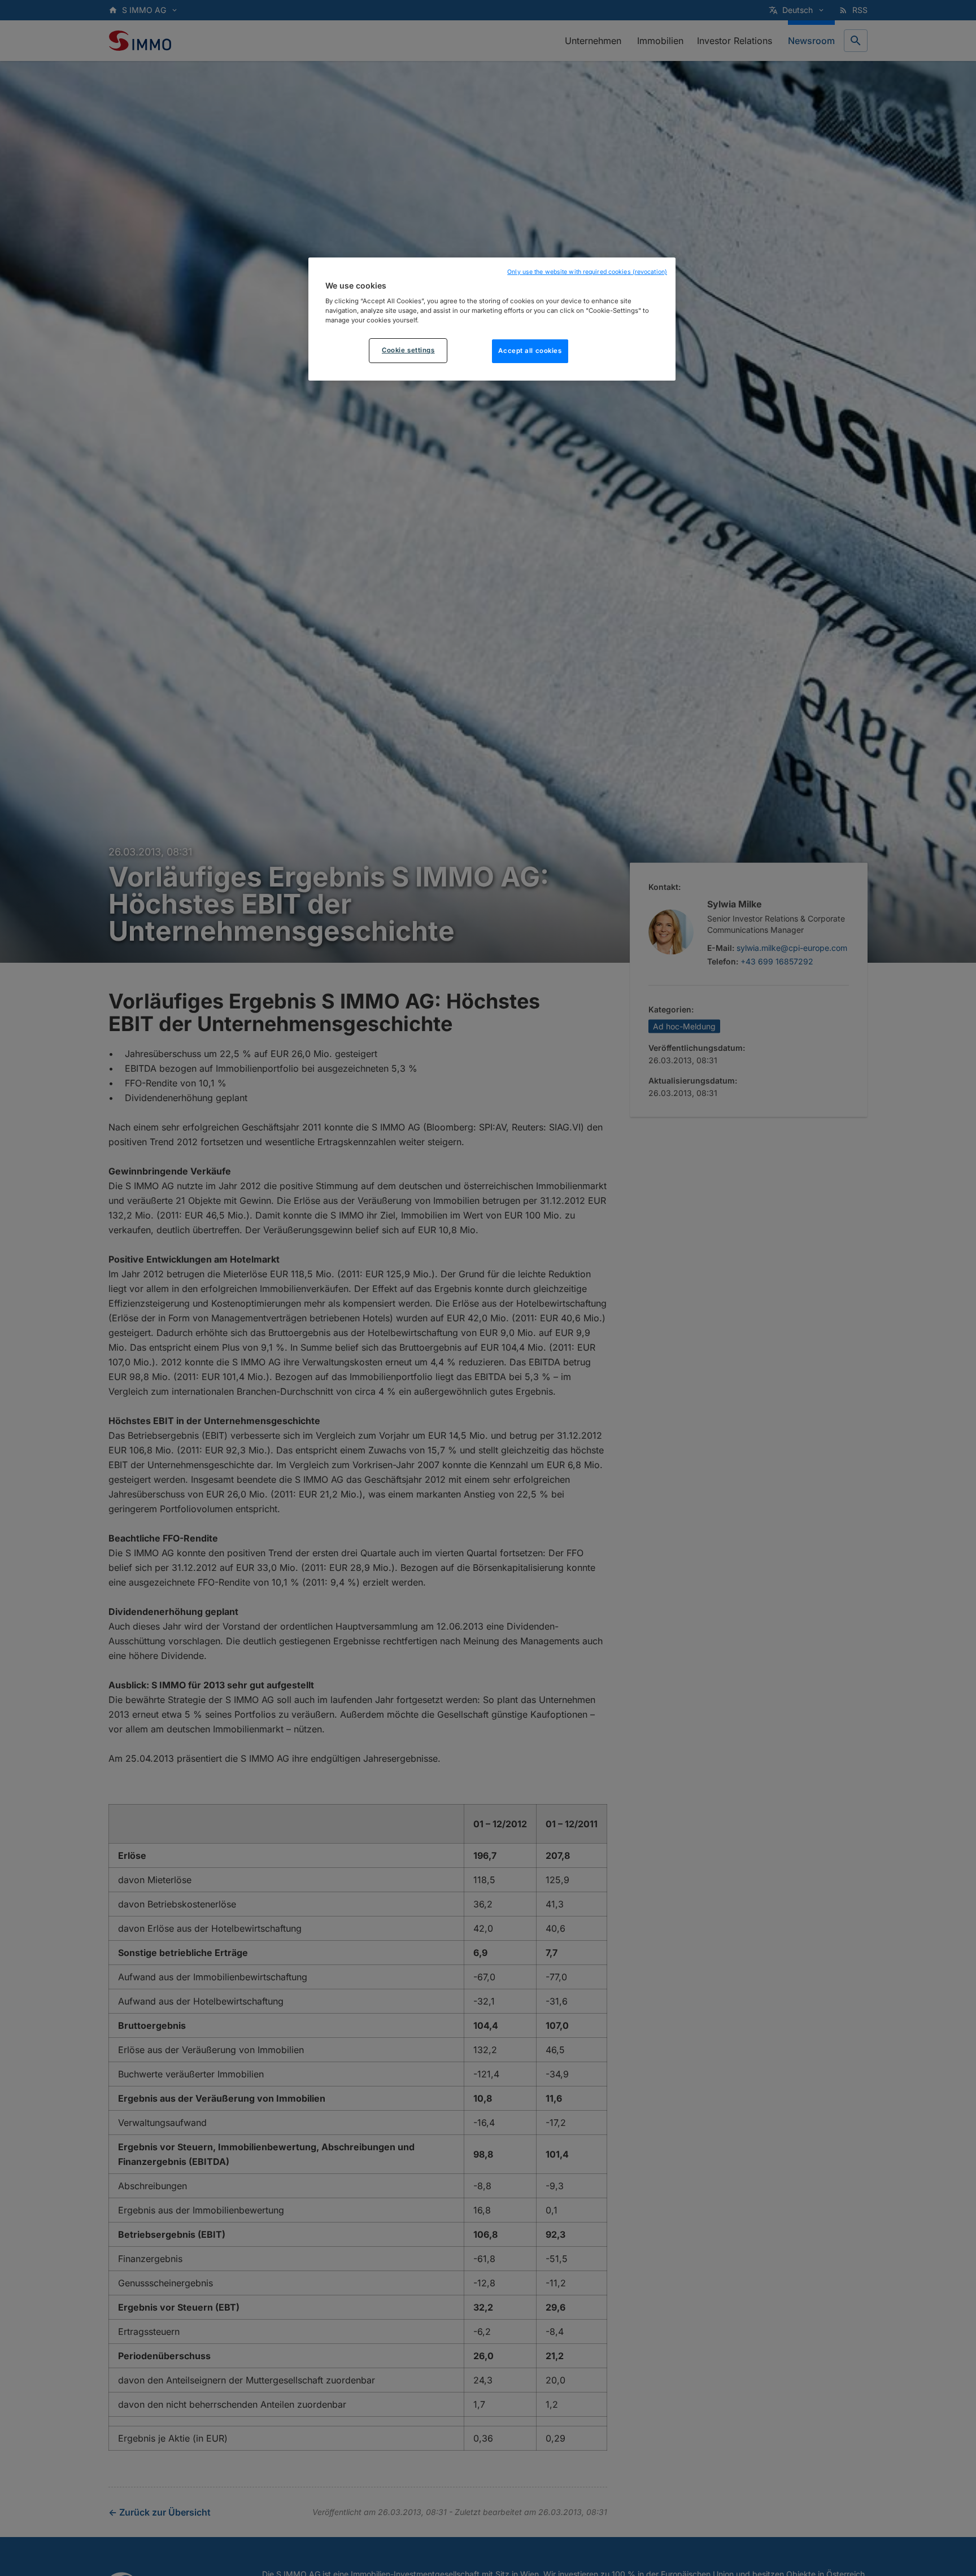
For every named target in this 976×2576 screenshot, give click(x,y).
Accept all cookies (530, 351)
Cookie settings (408, 351)
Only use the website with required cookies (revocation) (587, 272)
